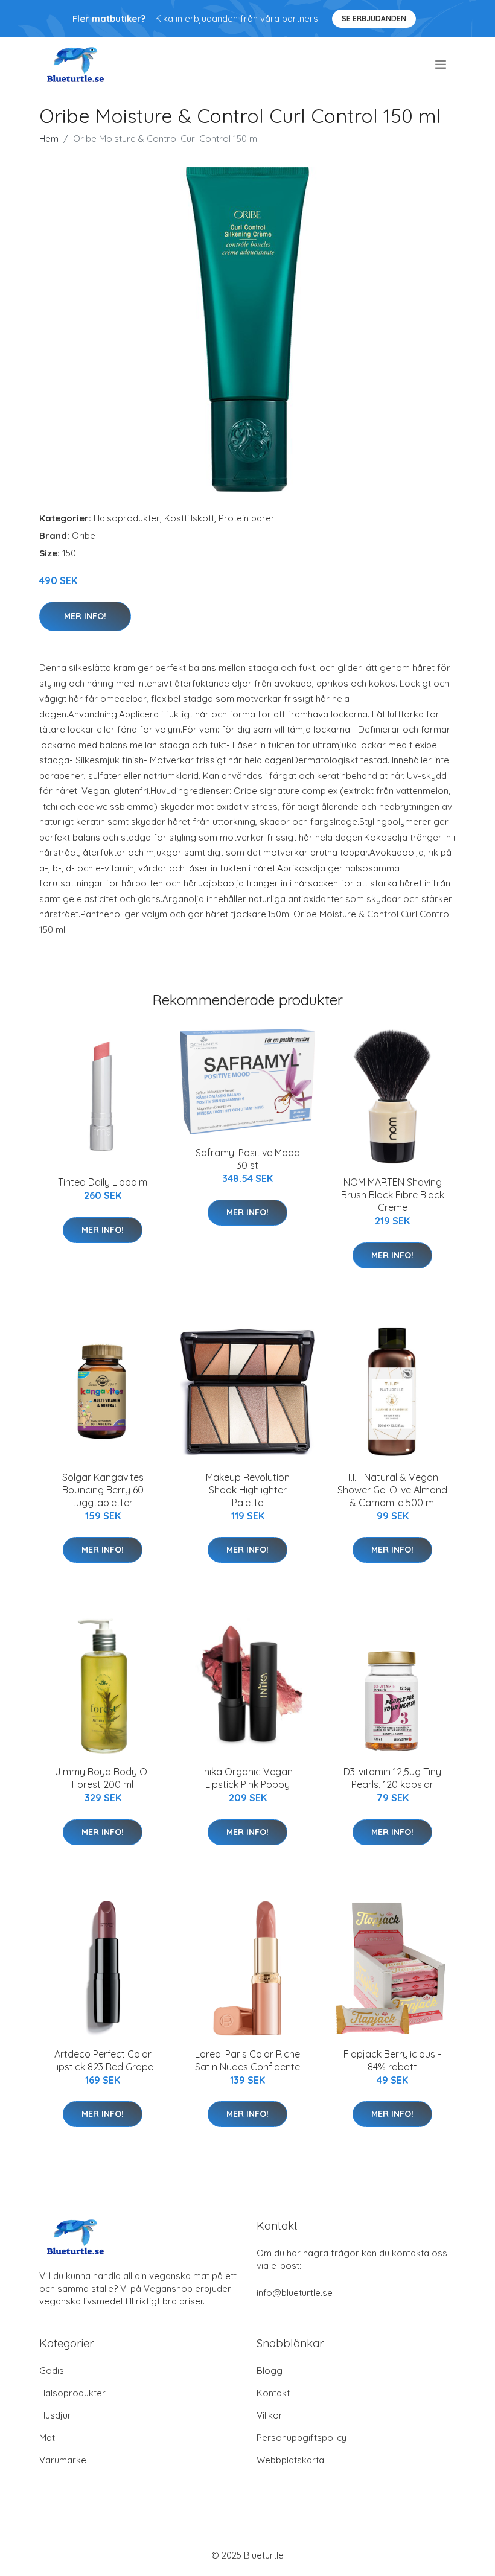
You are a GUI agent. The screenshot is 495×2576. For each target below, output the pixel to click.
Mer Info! (85, 616)
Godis (52, 2371)
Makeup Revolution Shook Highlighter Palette (248, 1490)
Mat (47, 2438)
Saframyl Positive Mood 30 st (248, 1159)
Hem (49, 138)
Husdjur (55, 2415)
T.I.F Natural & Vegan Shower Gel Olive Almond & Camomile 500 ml (392, 1490)
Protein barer (247, 518)
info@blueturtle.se (295, 2293)
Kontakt (273, 2393)
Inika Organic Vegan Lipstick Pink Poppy (247, 1778)
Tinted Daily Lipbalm (103, 1182)
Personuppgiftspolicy (302, 2438)
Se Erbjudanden (374, 18)
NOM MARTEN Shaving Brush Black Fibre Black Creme (393, 1195)
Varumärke (63, 2460)
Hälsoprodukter (127, 518)
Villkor (270, 2415)
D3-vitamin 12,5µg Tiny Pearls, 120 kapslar (392, 1778)
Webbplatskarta (290, 2460)
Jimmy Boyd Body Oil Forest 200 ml (103, 1778)
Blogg (270, 2371)
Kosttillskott (189, 518)
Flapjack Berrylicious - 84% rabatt (392, 2060)
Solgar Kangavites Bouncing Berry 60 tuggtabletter (103, 1490)
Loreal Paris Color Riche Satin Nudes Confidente (247, 2060)
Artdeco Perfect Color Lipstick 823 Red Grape (103, 2060)
